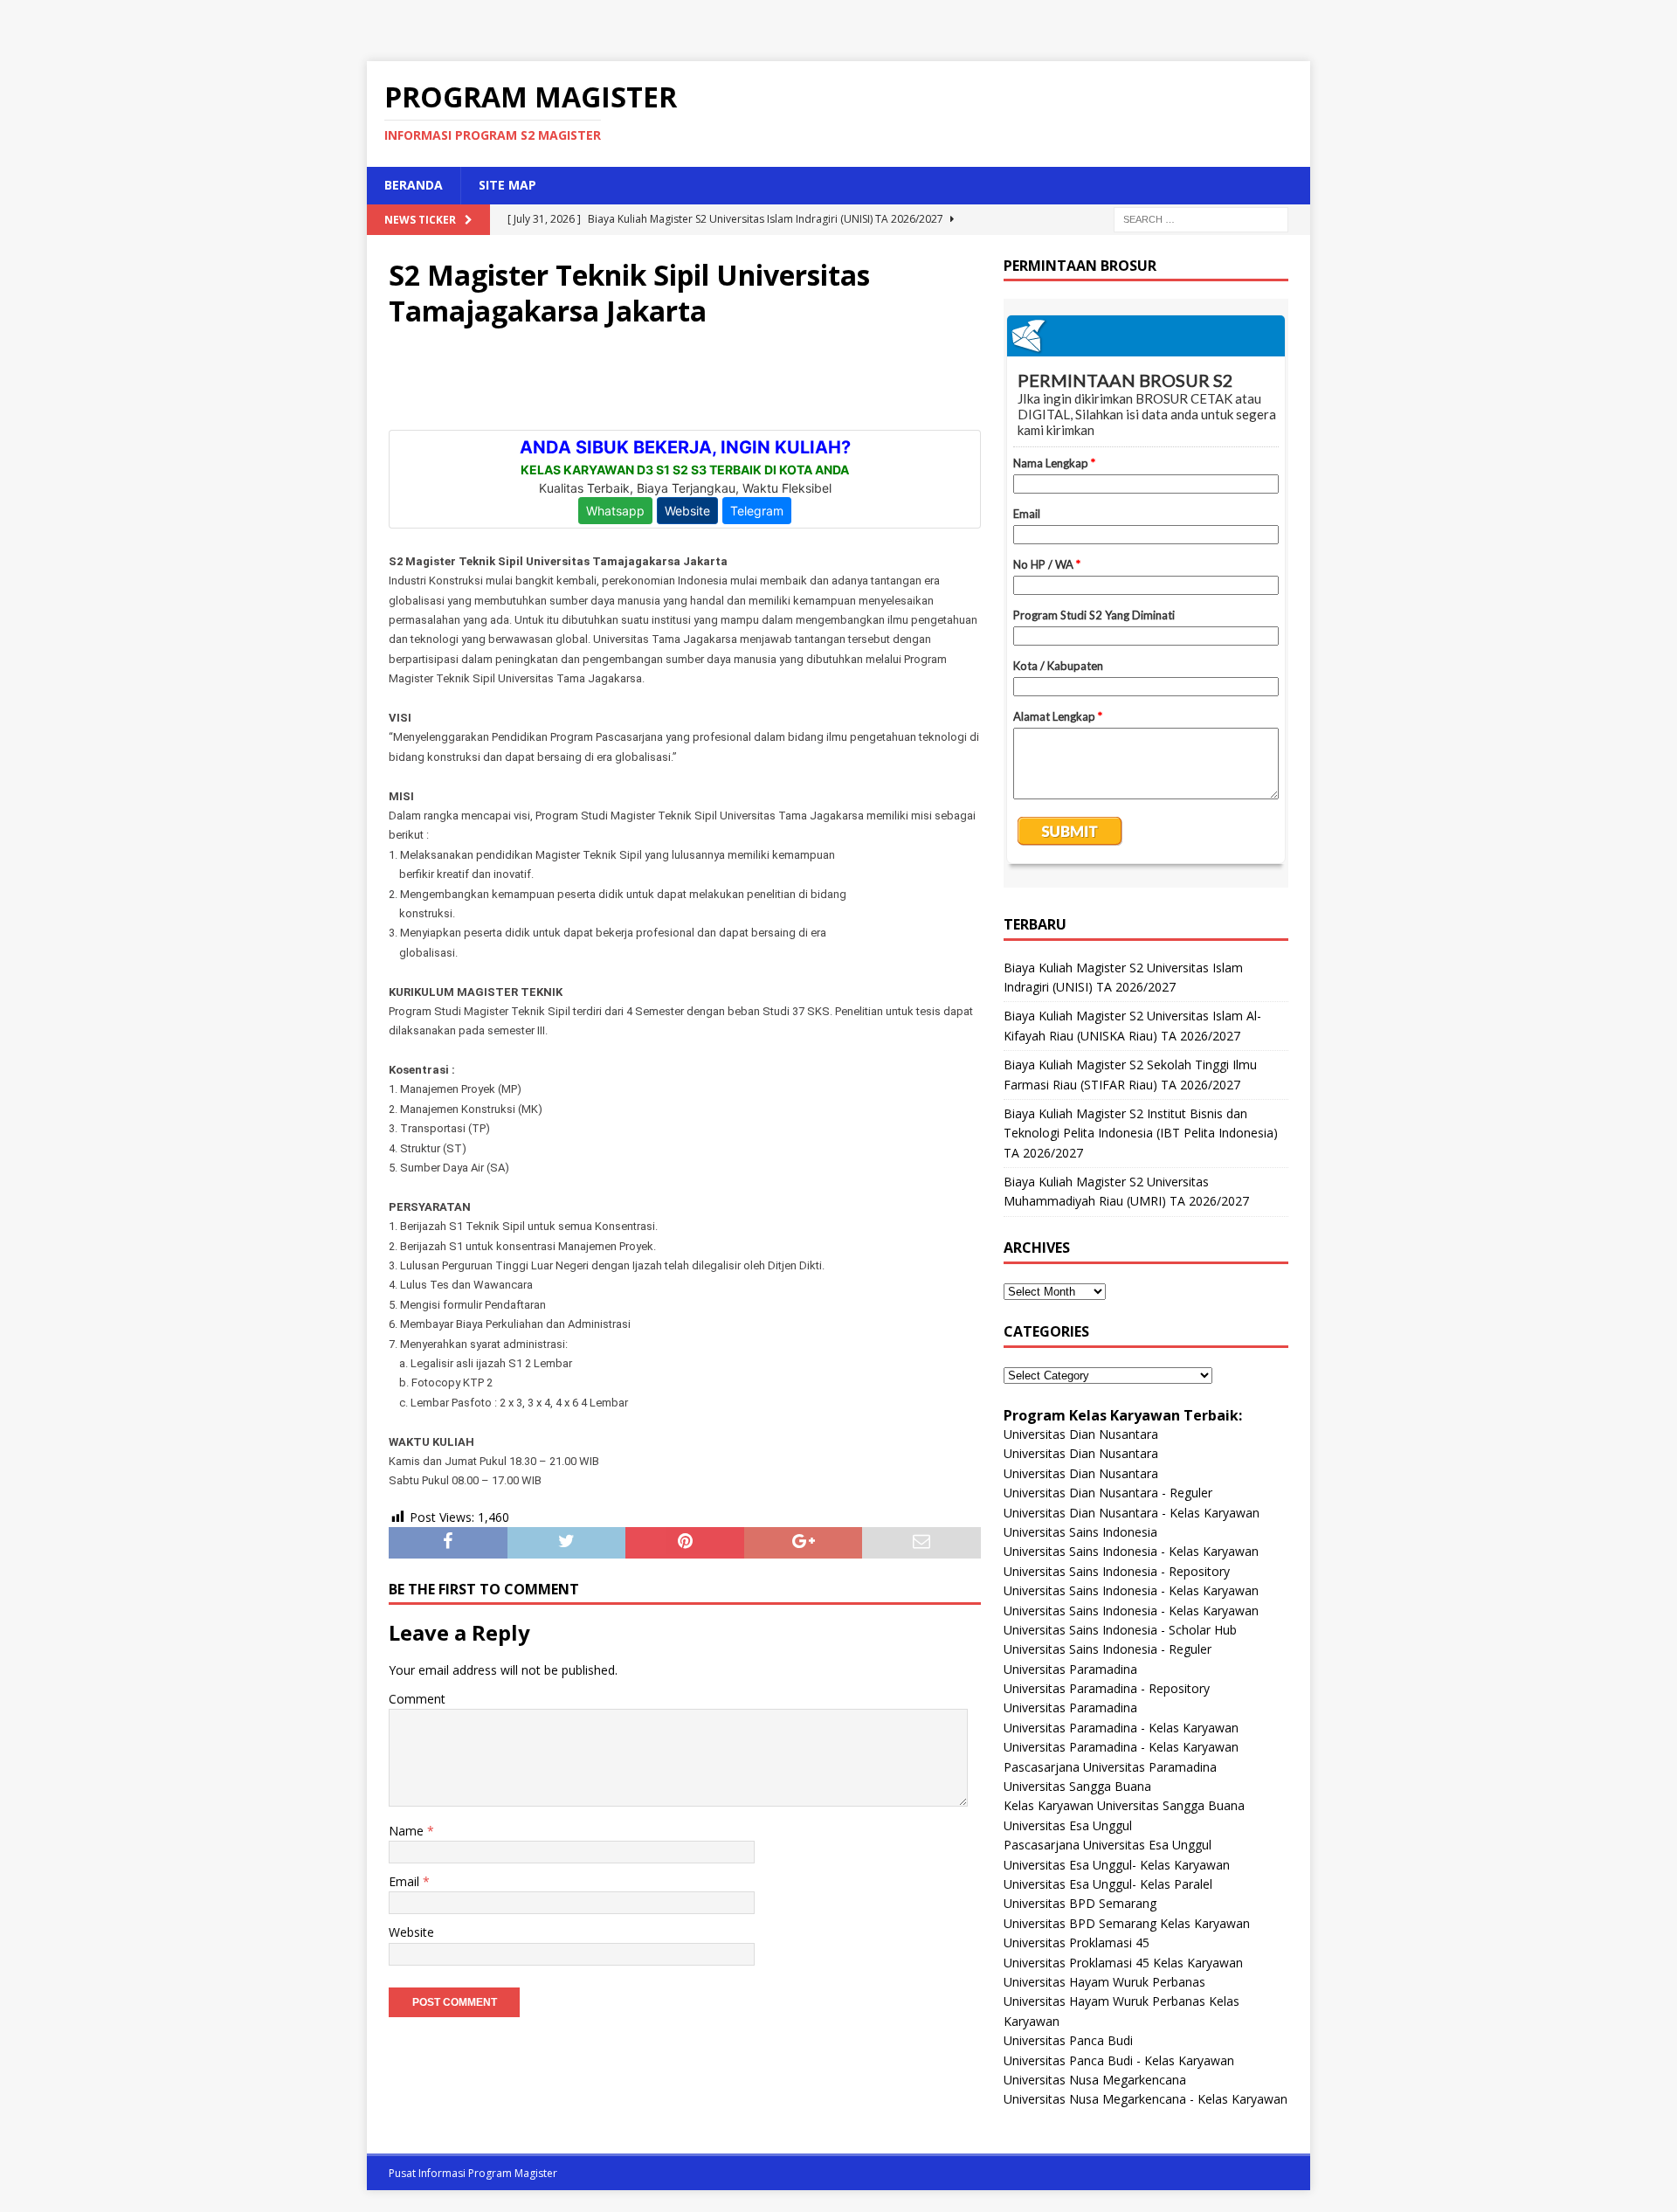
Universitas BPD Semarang (1080, 1903)
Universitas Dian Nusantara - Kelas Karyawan (1132, 1513)
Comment (417, 1699)
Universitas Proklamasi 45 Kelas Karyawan (1123, 1963)
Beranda (414, 185)
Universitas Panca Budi (1068, 2040)
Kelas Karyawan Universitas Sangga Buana (1124, 1805)
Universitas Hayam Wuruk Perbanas (1104, 1982)
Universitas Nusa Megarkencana (1095, 2080)
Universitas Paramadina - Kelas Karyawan (1121, 1728)
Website (411, 1932)
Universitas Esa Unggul (1068, 1825)
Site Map (507, 185)
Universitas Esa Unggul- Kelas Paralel (1108, 1884)
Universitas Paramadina (1070, 1669)
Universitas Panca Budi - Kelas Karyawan (1119, 2060)
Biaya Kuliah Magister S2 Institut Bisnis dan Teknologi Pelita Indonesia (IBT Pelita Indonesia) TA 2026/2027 (1141, 1133)
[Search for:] (1201, 218)
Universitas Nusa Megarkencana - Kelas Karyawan (1146, 2099)
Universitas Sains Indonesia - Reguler (1108, 1649)
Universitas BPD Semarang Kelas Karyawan (1127, 1923)
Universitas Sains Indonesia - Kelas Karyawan (1131, 1551)
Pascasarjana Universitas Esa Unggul (1108, 1845)
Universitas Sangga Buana (1077, 1786)
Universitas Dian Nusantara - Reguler (1108, 1493)
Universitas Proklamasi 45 (1077, 1942)
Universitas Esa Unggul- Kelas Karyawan (1117, 1865)
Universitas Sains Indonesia (1080, 1532)
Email (406, 1881)
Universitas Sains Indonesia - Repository (1117, 1571)
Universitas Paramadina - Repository (1107, 1688)
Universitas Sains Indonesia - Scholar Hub (1120, 1630)
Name (408, 1831)
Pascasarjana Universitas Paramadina (1110, 1767)
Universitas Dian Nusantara (1081, 1434)
